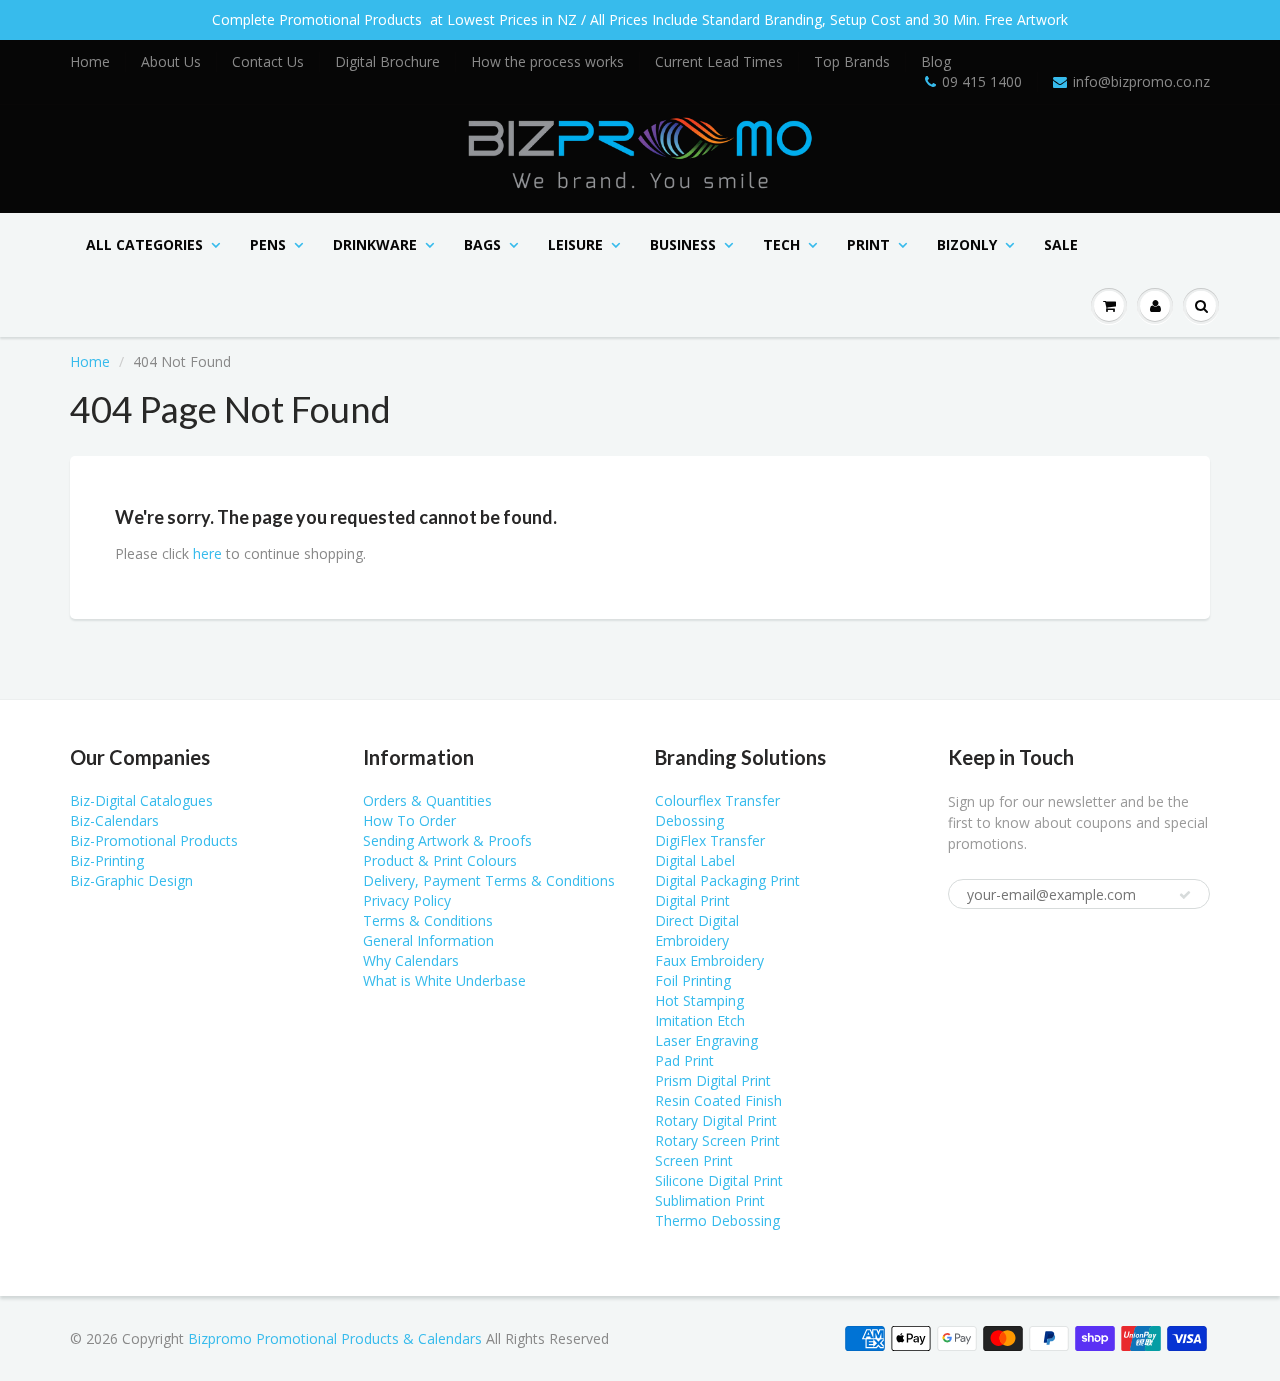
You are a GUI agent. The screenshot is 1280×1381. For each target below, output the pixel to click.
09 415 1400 (982, 81)
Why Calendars (411, 960)
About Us (171, 61)
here (207, 553)
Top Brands (852, 61)
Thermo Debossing (717, 1220)
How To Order (409, 820)
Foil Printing (693, 980)
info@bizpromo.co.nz (1141, 81)
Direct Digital (697, 920)
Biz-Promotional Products (154, 840)
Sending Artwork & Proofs (447, 840)
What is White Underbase (444, 980)
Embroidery (692, 940)
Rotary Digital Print (716, 1120)
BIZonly (967, 244)
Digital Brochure (387, 61)
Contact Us (268, 61)
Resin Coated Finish (718, 1100)
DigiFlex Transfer (710, 840)
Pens (268, 244)
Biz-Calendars (114, 820)
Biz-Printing (107, 860)
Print (868, 244)
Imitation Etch (700, 1020)
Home (90, 61)
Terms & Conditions (428, 920)
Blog (936, 61)
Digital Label (695, 860)
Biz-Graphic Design (131, 880)
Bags (482, 244)
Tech (781, 244)
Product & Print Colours (440, 860)
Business (683, 244)
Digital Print (692, 900)
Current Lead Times (719, 61)
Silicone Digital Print (719, 1180)
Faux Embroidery (709, 960)
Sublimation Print (710, 1200)
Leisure (575, 244)
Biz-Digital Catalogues (141, 800)
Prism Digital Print (713, 1080)
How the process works (547, 61)
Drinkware (375, 244)
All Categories (144, 244)
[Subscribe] (1185, 895)
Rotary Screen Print (717, 1140)
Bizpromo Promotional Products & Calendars (335, 1338)
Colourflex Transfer (717, 800)
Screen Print (694, 1160)
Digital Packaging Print (727, 880)
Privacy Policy (407, 900)
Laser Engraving (706, 1040)
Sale (1061, 244)
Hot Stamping (699, 1000)
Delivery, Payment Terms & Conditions (489, 880)
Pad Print (684, 1060)
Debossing (689, 820)
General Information (428, 940)
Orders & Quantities (427, 800)
